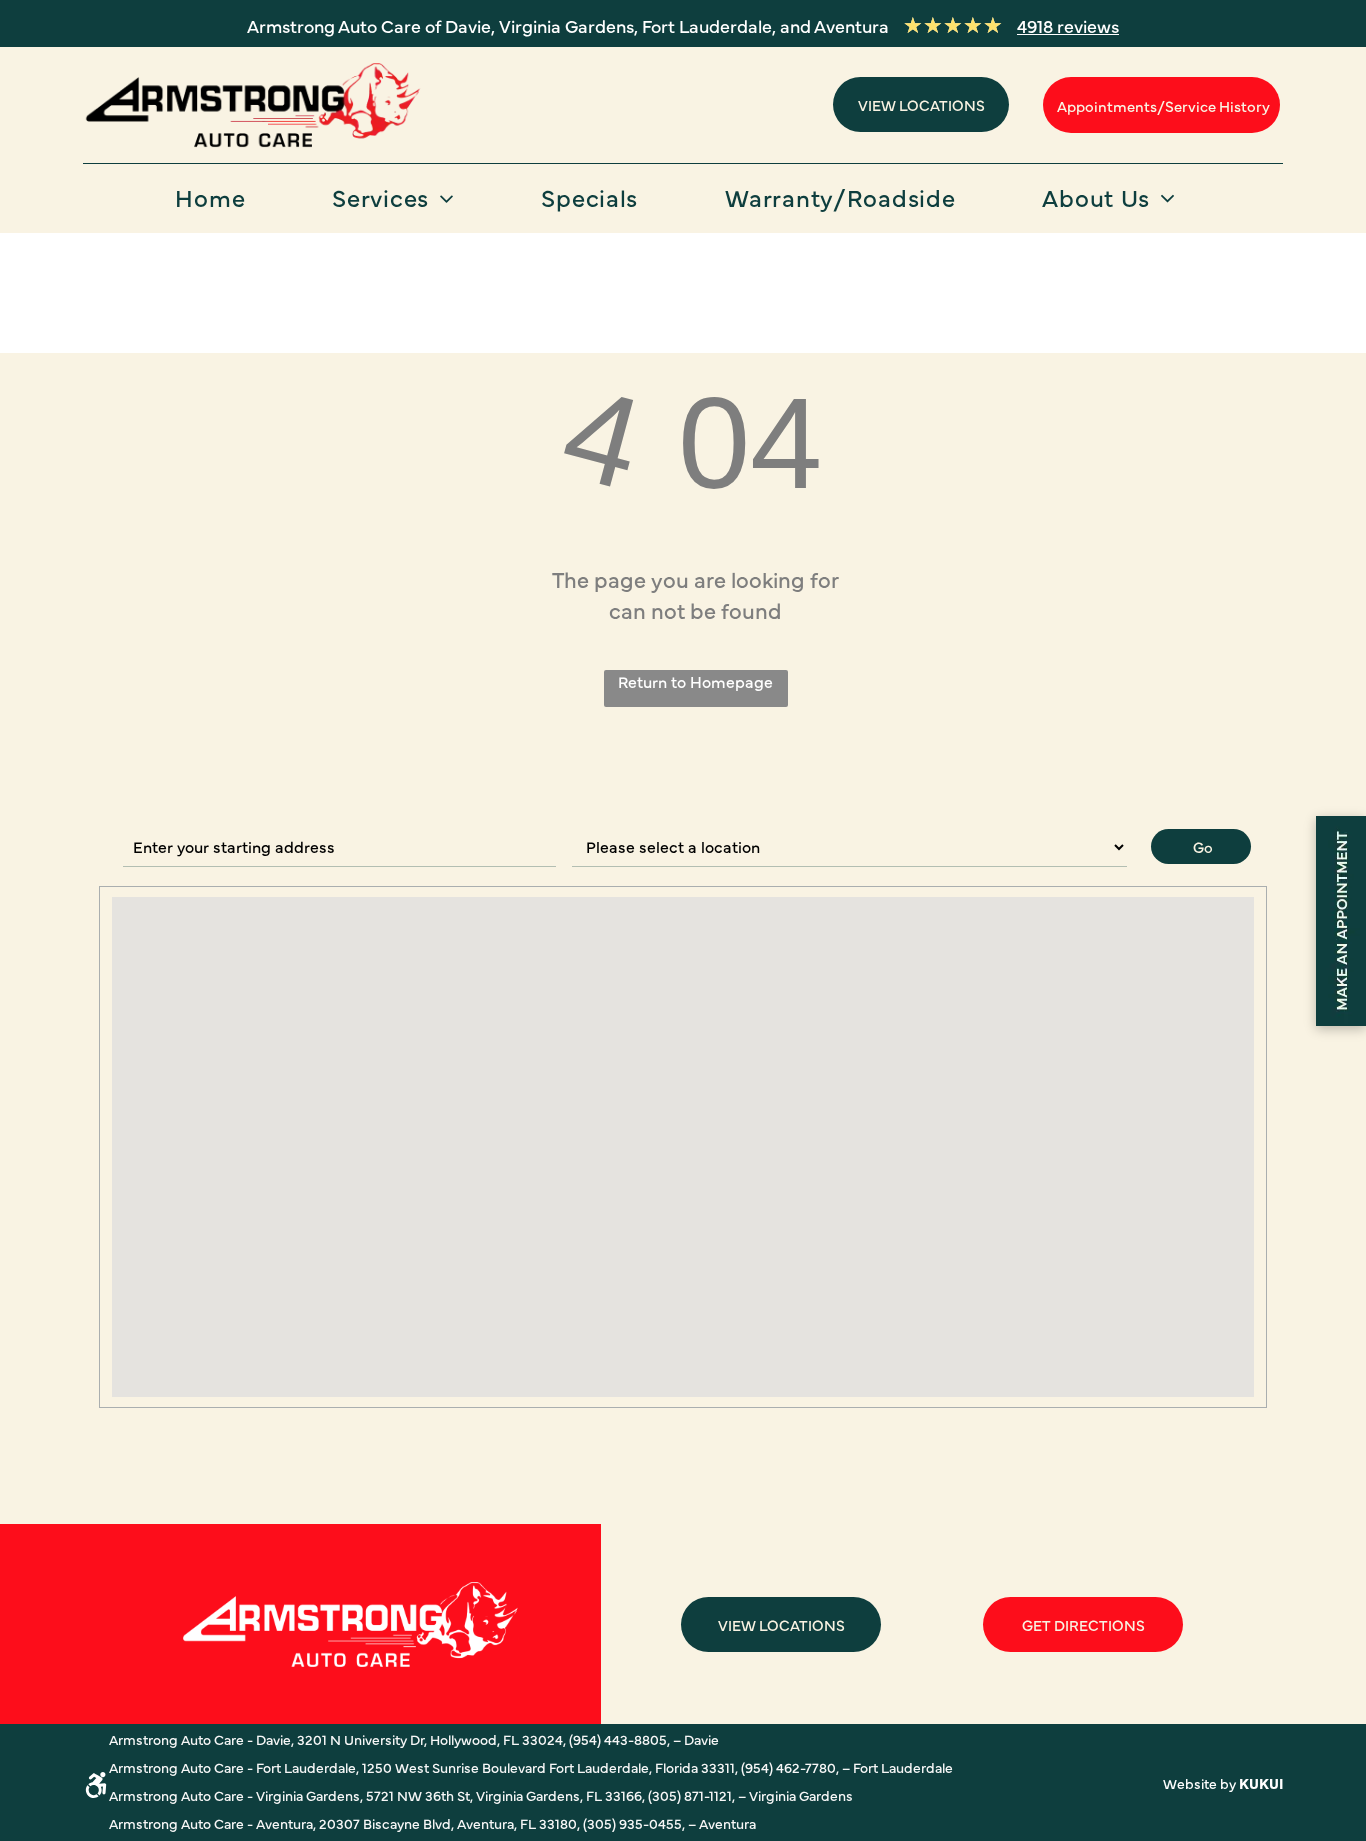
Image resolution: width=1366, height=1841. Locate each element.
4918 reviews (1068, 25)
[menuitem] (217, 203)
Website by (1199, 1783)
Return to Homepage (695, 681)
